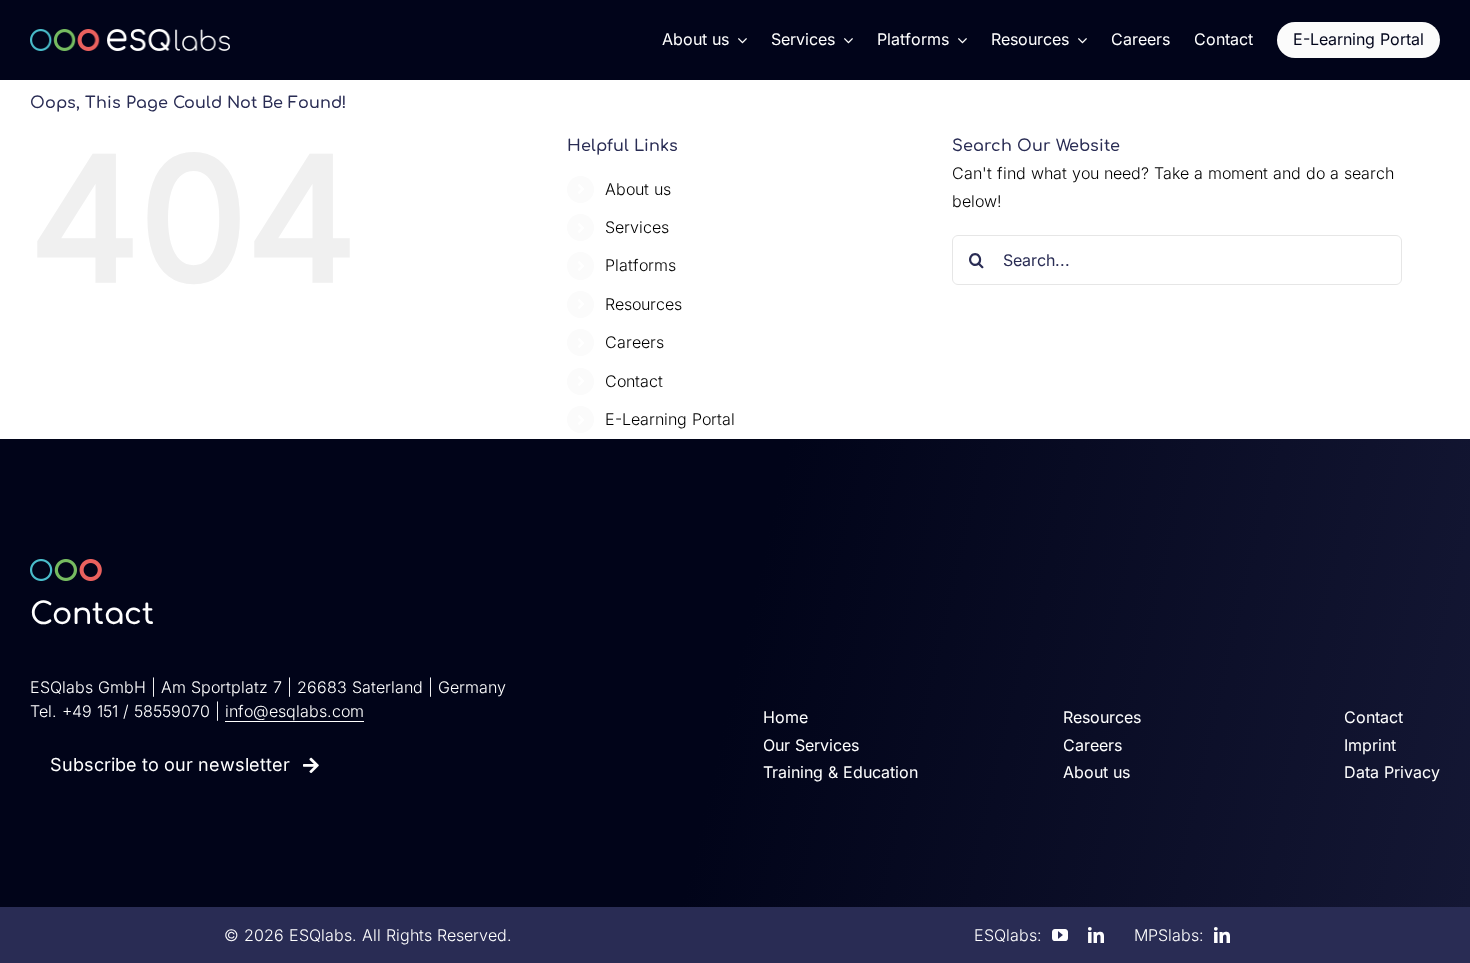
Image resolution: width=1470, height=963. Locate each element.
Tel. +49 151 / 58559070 (120, 711)
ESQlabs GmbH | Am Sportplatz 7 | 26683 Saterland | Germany (268, 687)
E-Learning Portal (670, 419)
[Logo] (130, 37)
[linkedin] (1096, 935)
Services (637, 227)
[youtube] (1060, 935)
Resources (643, 304)
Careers (634, 342)
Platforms (640, 265)
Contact (634, 381)
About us (638, 189)
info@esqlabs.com (294, 711)
